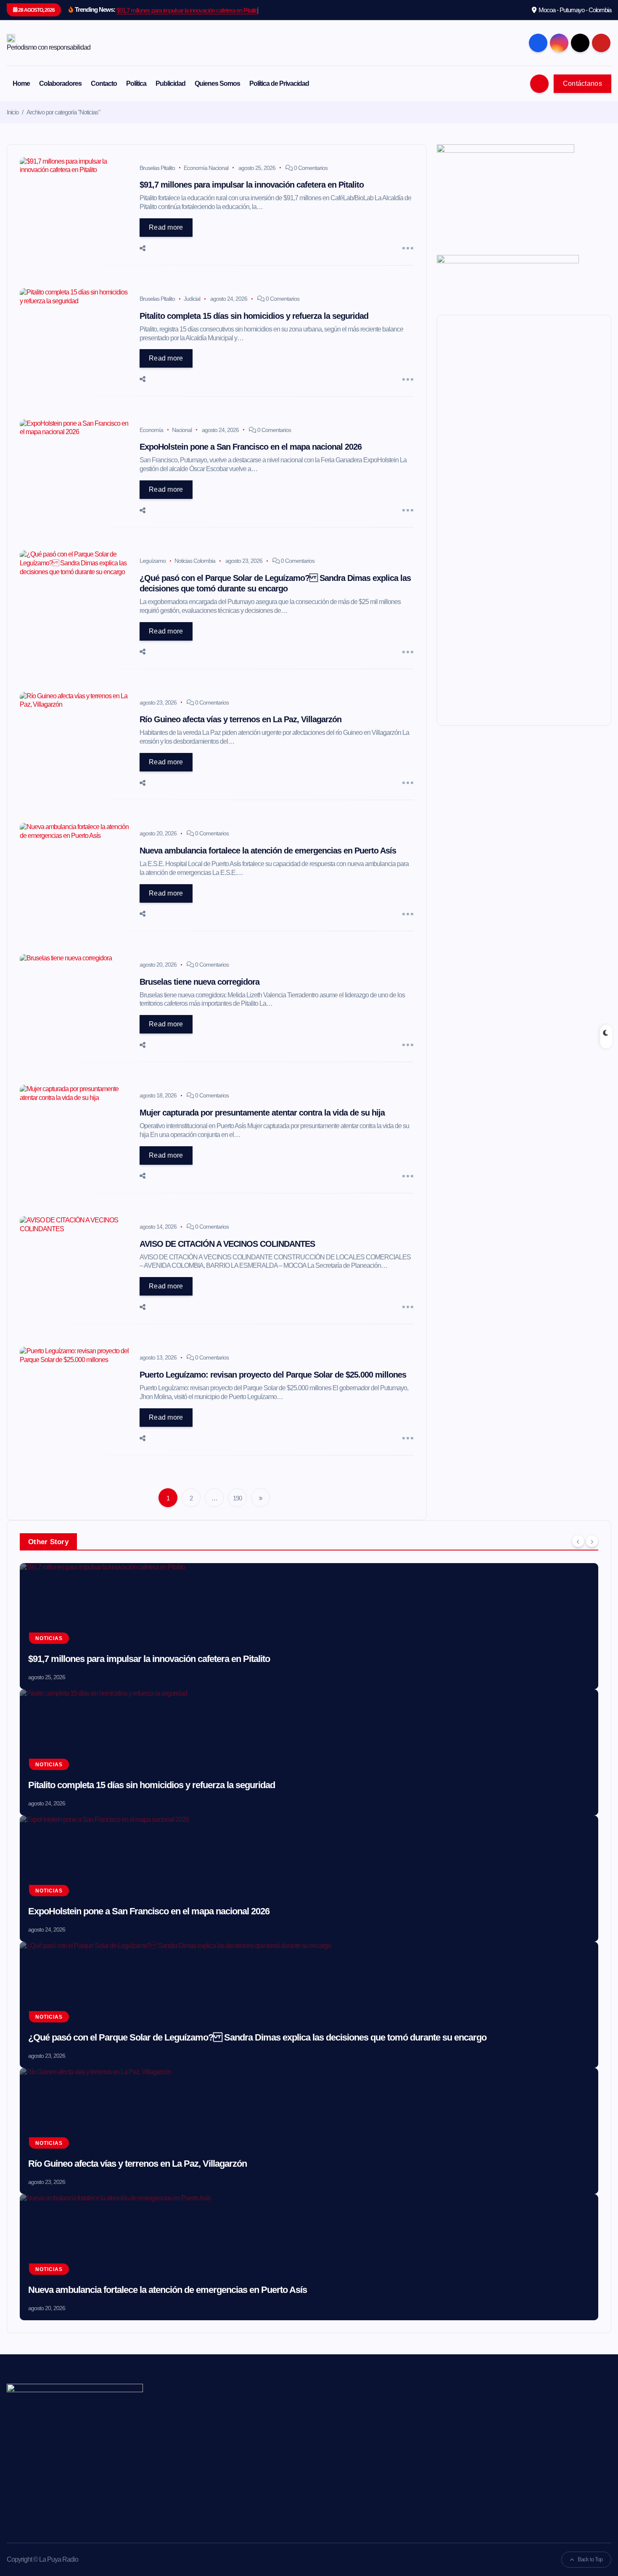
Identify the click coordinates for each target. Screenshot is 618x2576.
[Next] (592, 1541)
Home (21, 83)
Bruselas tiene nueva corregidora (199, 982)
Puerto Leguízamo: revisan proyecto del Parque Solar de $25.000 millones (273, 1375)
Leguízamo (153, 561)
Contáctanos (582, 83)
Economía (151, 430)
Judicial (192, 299)
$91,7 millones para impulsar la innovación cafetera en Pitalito (187, 10)
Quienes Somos (217, 83)
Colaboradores (60, 83)
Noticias (49, 1638)
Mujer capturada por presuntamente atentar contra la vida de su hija (262, 1113)
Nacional (182, 430)
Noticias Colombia (195, 561)
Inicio (13, 112)
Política (136, 83)
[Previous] (578, 1541)
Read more (166, 227)
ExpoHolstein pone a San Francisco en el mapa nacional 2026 (251, 447)
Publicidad (170, 83)
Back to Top (590, 2559)
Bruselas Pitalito (157, 168)
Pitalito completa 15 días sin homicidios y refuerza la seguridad (254, 316)
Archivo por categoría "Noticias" (63, 112)
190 (237, 1498)
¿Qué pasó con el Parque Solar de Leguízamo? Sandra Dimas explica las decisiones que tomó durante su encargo (257, 2037)
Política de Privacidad (279, 83)
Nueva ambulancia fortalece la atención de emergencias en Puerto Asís (268, 851)
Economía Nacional (206, 168)
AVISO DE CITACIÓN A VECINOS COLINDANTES (227, 1244)
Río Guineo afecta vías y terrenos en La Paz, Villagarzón (240, 719)
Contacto (104, 83)
